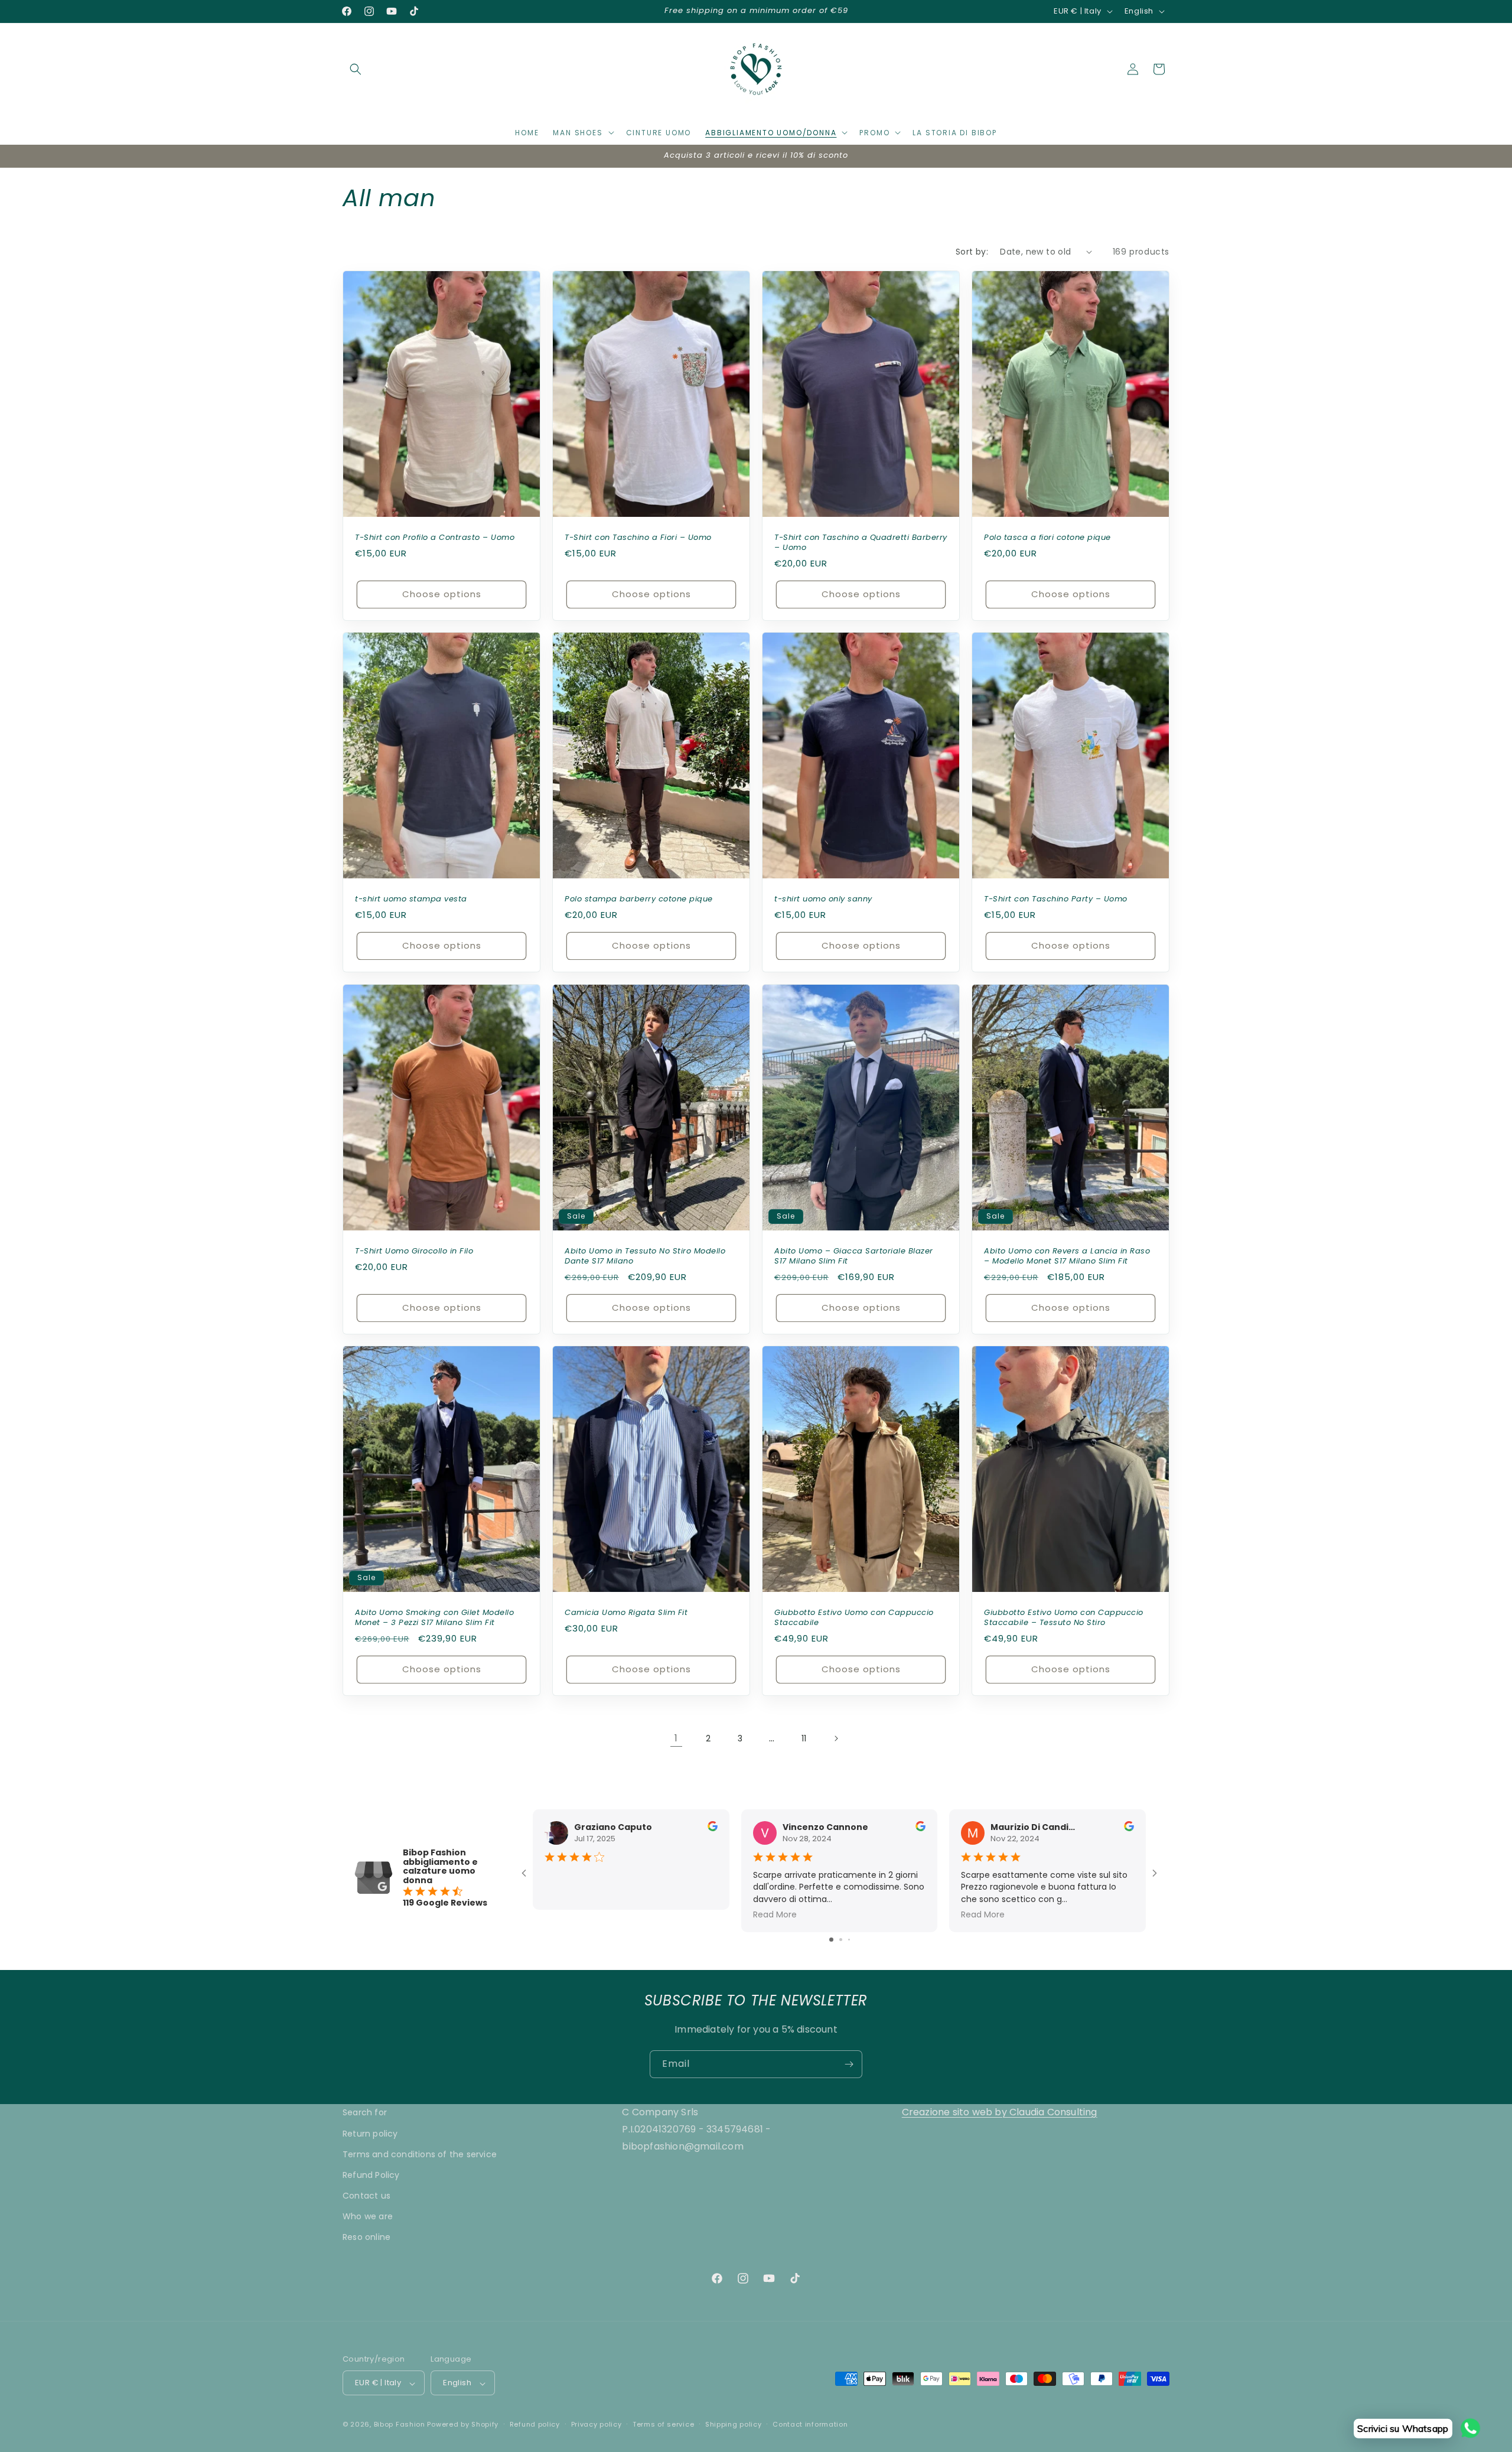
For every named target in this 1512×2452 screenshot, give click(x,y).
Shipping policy (734, 2424)
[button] (356, 69)
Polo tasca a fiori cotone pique (1047, 538)
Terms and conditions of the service (420, 2154)
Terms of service (663, 2424)
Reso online (366, 2237)
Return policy (370, 2133)
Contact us (366, 2196)
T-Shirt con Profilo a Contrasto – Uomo (435, 538)
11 (804, 1738)
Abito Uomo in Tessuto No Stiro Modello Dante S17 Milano (645, 1256)
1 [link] (676, 1738)
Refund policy (535, 2424)
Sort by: (972, 252)
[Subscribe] (849, 2064)
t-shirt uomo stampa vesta (411, 899)
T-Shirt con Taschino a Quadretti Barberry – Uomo (861, 543)
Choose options (442, 594)
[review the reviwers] (713, 1828)
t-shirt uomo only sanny (823, 899)
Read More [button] (775, 1914)
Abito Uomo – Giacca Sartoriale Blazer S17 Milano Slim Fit (854, 1256)
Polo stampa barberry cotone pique (639, 899)
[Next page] (836, 1738)
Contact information (810, 2424)
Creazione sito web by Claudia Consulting (1000, 2112)
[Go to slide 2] (841, 1939)
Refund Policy (371, 2174)
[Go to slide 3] (849, 1939)
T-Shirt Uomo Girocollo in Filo (414, 1251)
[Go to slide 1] (831, 1939)
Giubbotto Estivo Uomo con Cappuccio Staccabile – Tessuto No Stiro (1064, 1619)
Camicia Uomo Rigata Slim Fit (626, 1613)
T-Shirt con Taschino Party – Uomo (1056, 899)
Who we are (368, 2216)
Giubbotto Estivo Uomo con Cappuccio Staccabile (854, 1619)
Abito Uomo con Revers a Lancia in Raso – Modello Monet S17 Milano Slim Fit (1067, 1256)
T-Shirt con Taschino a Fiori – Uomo (638, 538)
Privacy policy (597, 2424)
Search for (365, 2112)
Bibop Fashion (400, 2425)
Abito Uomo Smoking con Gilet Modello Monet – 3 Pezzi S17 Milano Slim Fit (434, 1619)
